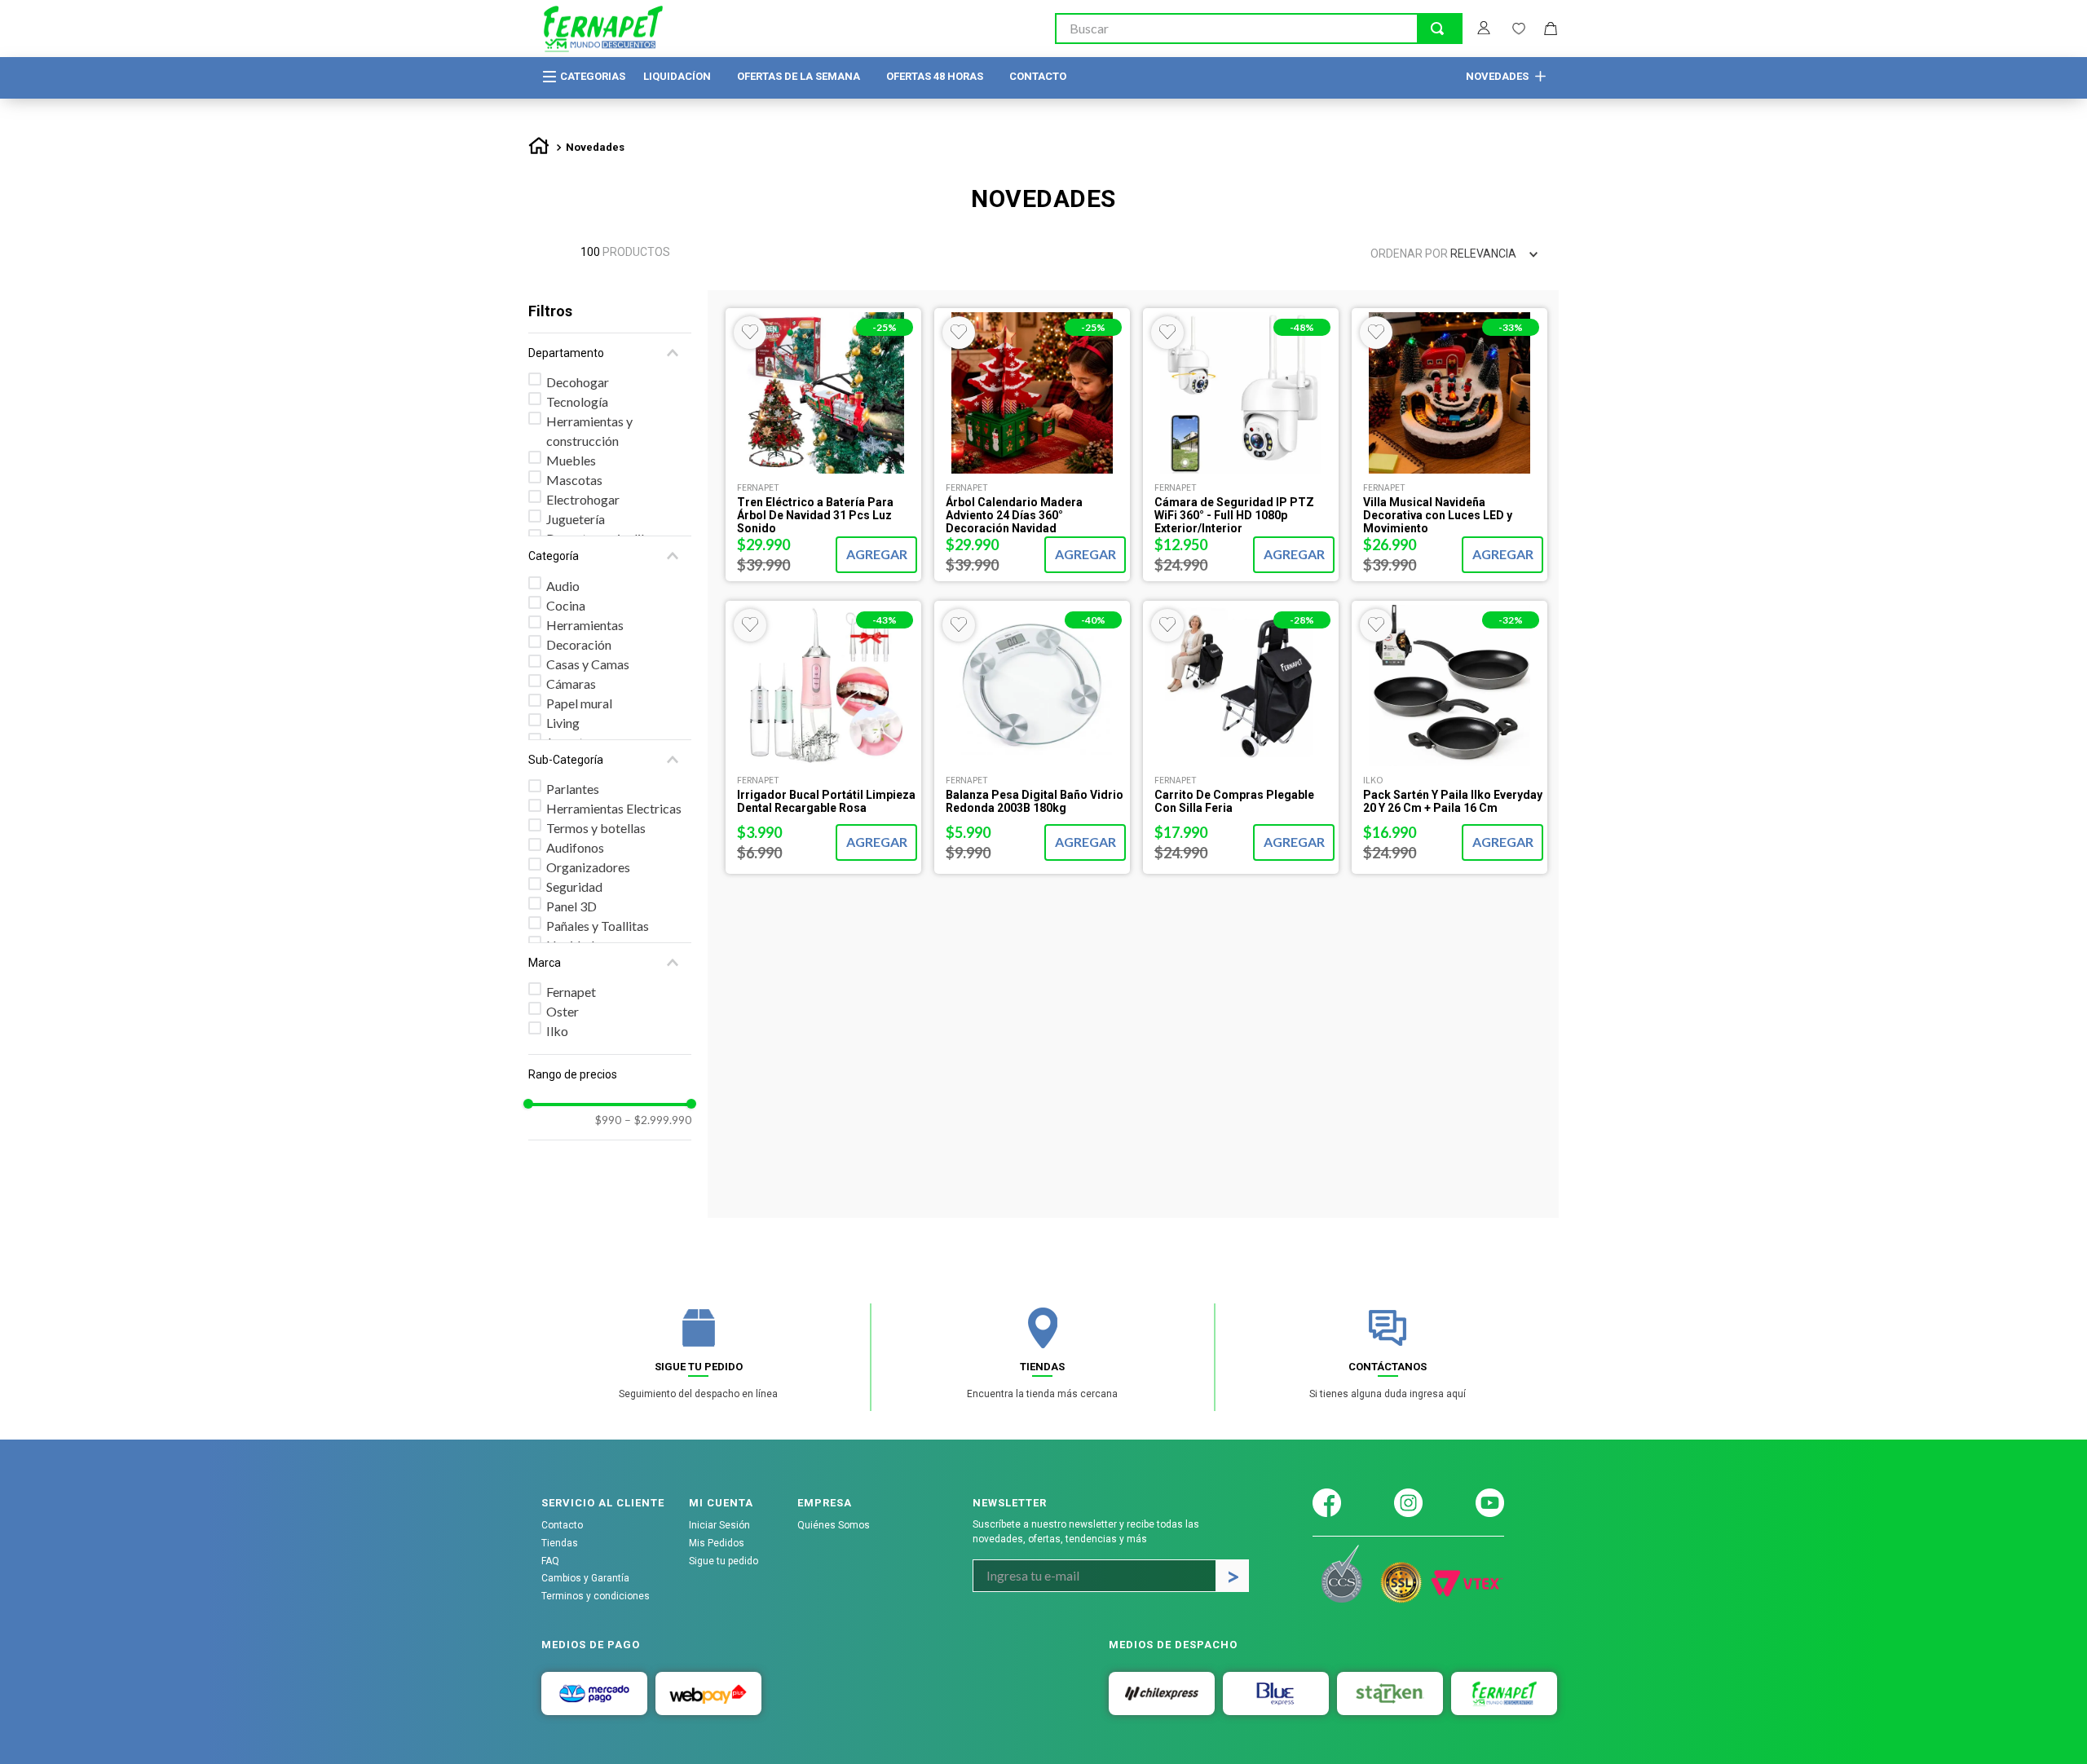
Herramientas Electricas (614, 808)
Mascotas (574, 480)
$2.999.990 (658, 1120)
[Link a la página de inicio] (539, 148)
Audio (563, 586)
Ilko (557, 1031)
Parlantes (573, 789)
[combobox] (1259, 29)
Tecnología (577, 401)
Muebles (571, 460)
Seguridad (574, 886)
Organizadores (588, 867)
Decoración (579, 644)
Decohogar (578, 382)
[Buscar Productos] (1437, 29)
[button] (610, 353)
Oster (563, 1011)
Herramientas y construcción (589, 431)
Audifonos (575, 847)
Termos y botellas (596, 828)
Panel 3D (571, 906)
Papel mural (579, 703)
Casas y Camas (588, 664)
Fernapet (571, 992)
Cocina (566, 605)
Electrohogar (583, 499)
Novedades (595, 147)
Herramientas (585, 625)
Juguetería (576, 519)
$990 (608, 1120)
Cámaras (571, 684)
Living (563, 723)
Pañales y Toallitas (598, 926)
